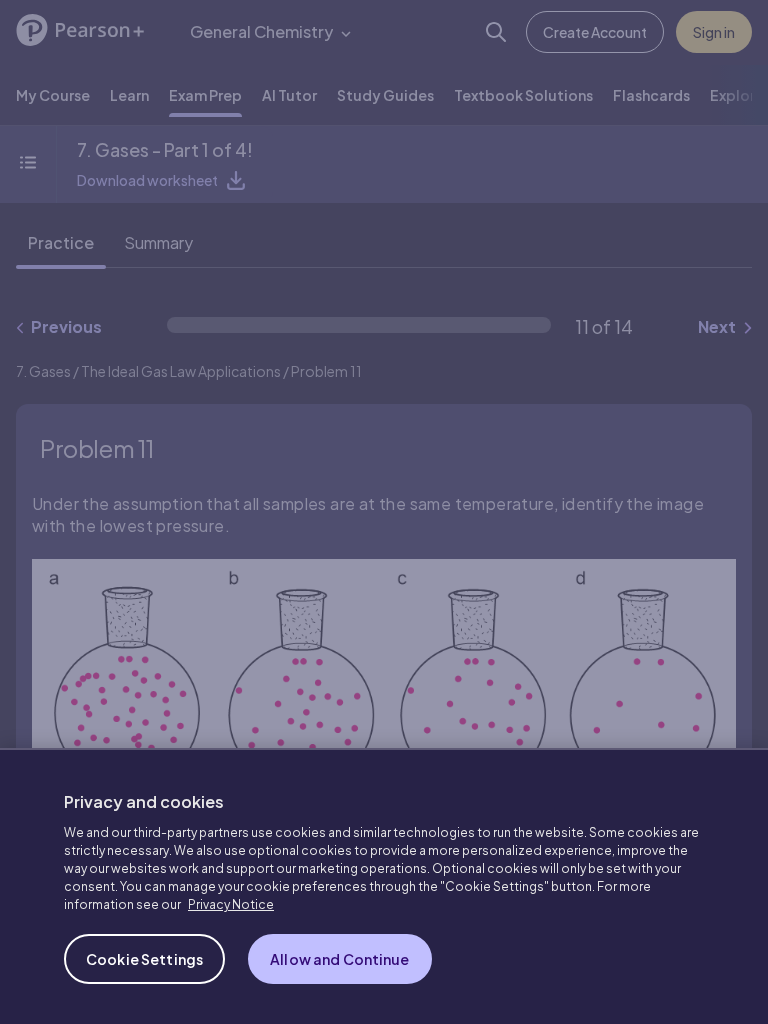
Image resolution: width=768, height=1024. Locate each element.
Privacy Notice (231, 904)
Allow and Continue (340, 959)
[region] (384, 886)
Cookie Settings (144, 959)
